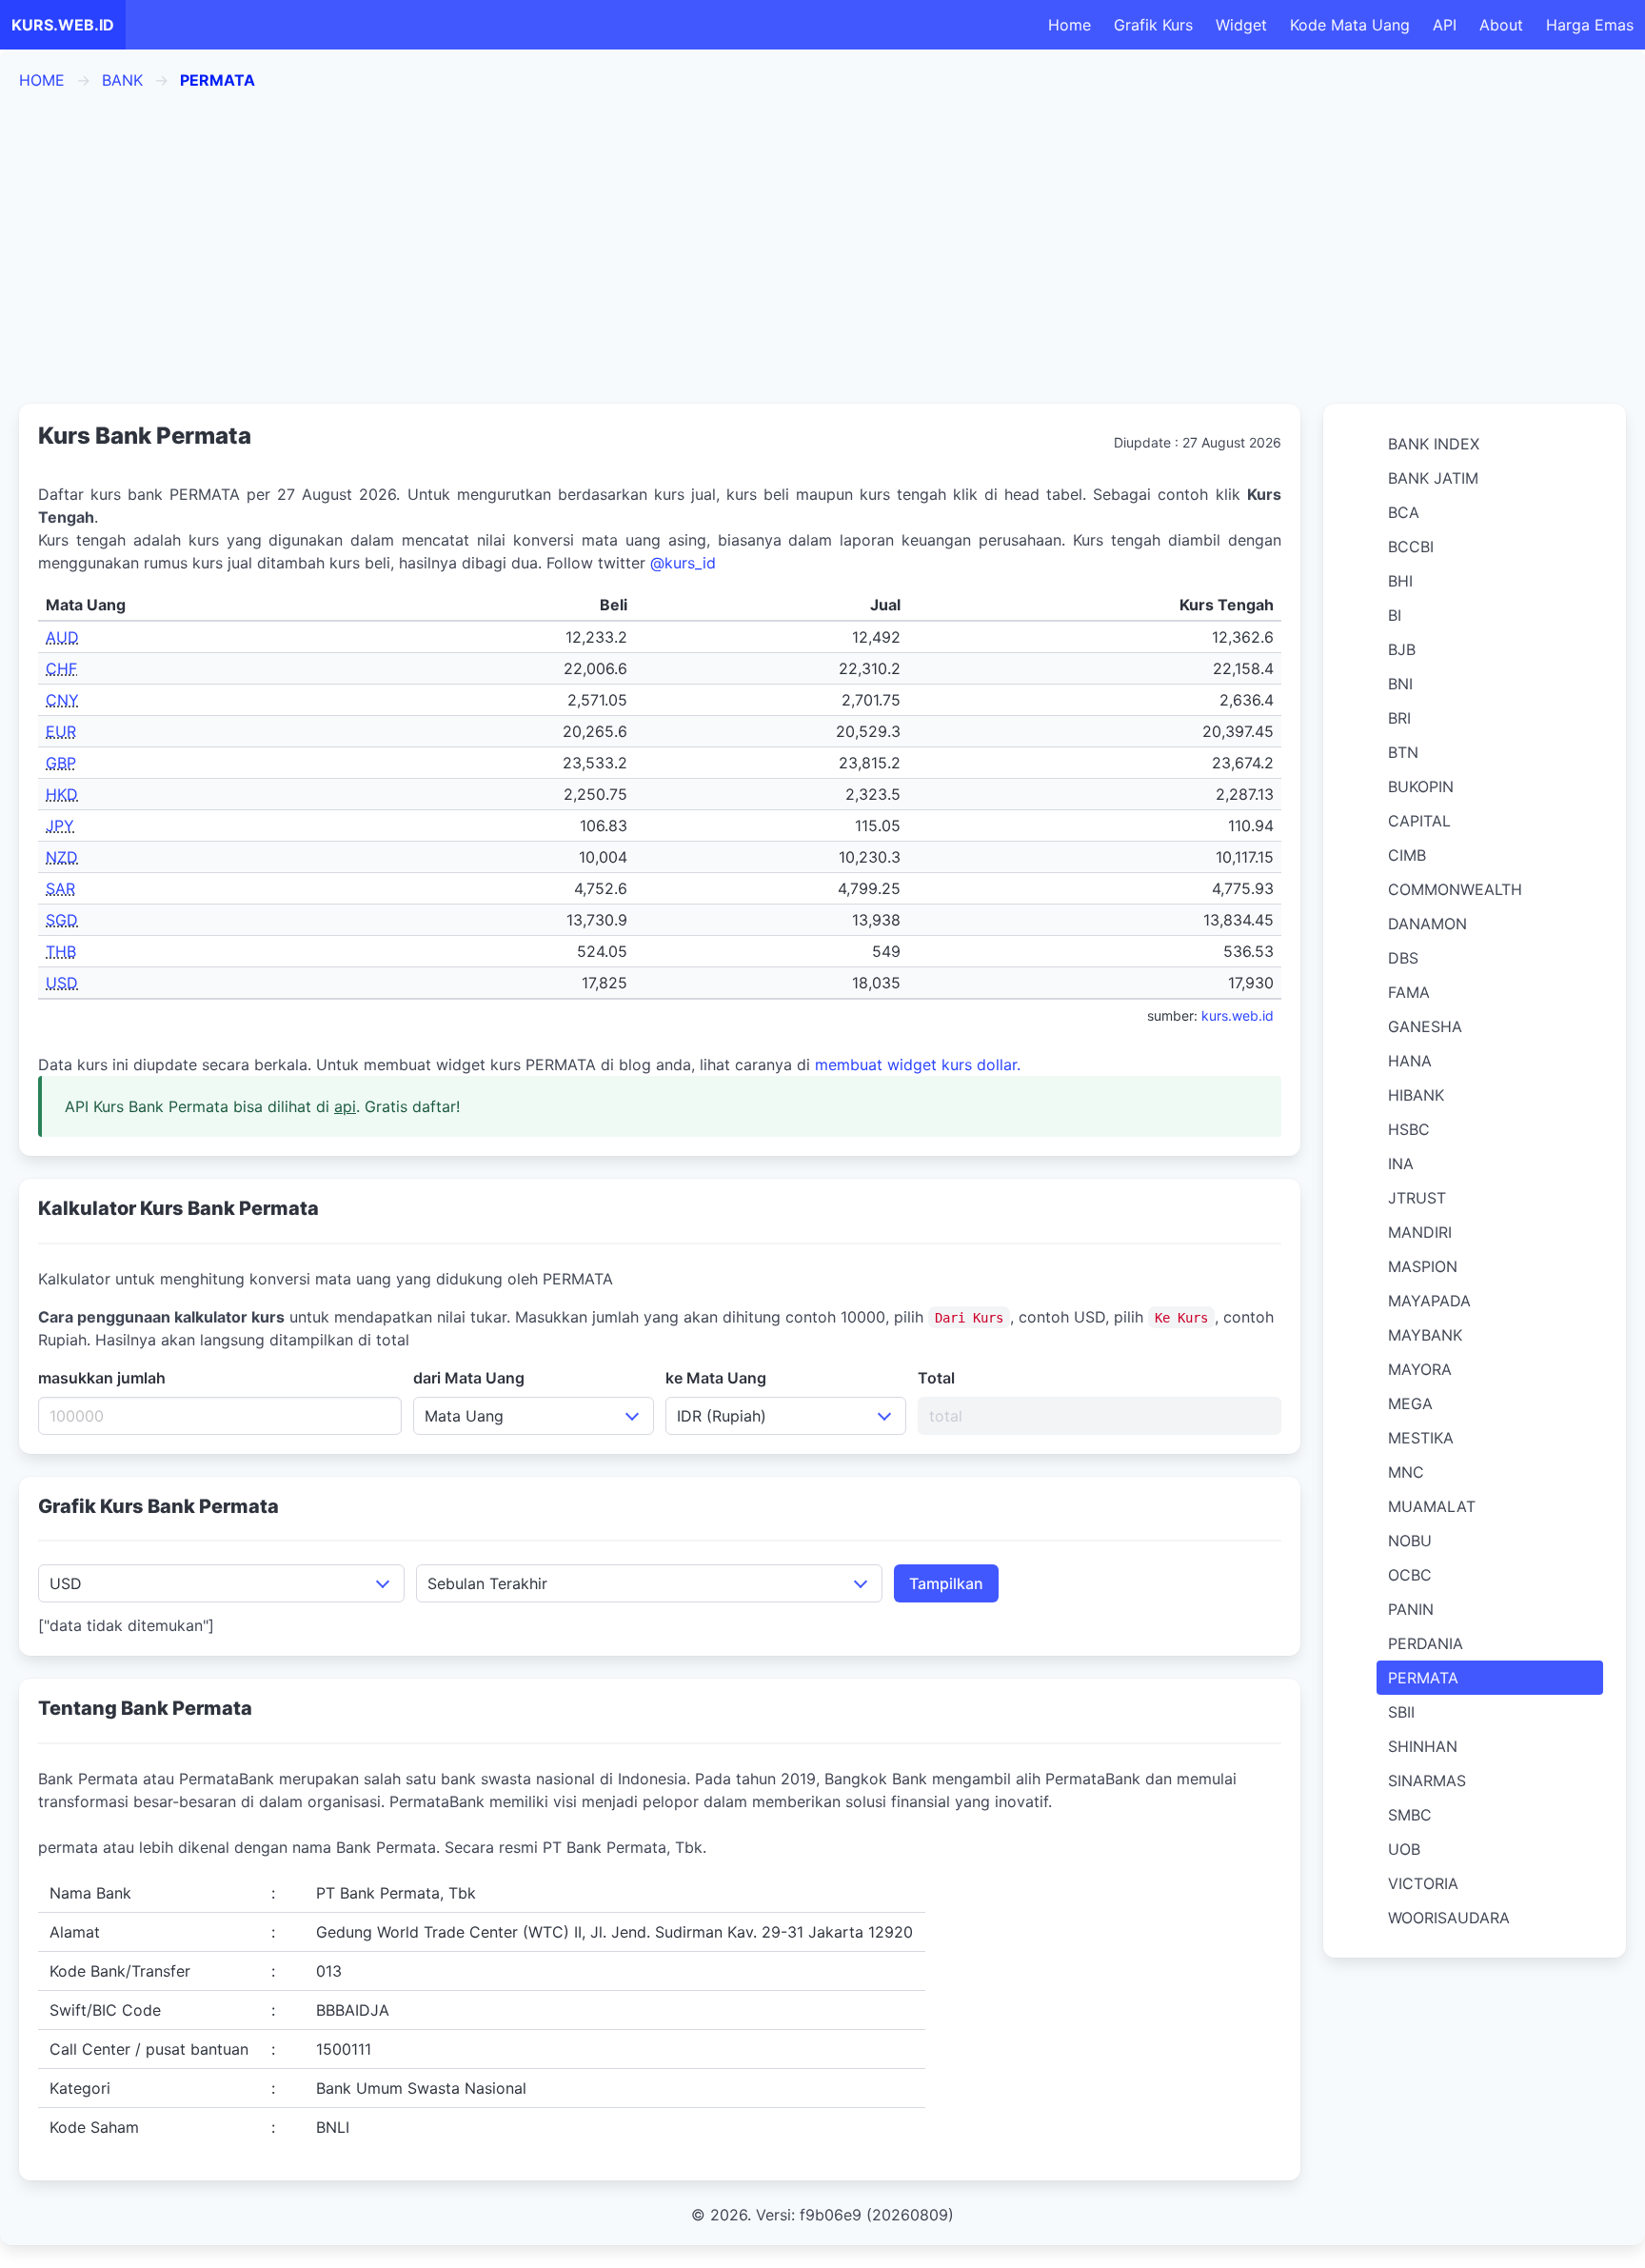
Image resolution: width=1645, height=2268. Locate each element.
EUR (61, 731)
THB (61, 951)
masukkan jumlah (102, 1378)
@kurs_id (683, 563)
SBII (1401, 1712)
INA (1401, 1164)
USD (62, 983)
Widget (1241, 25)
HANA (1410, 1061)
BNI (1400, 684)
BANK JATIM (1433, 478)
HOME (42, 80)
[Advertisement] (822, 248)
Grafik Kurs (1153, 25)
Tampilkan (946, 1583)
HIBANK (1416, 1095)
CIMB (1407, 855)
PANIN (1411, 1609)
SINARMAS (1427, 1781)
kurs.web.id (1238, 1015)
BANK (122, 80)
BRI (1399, 718)
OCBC (1410, 1575)
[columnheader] (200, 605)
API (1445, 25)
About (1501, 25)
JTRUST (1417, 1198)
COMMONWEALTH (1455, 889)
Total (936, 1378)
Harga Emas (1590, 25)
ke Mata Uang (716, 1378)
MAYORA (1420, 1369)
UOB (1404, 1849)
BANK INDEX (1434, 444)
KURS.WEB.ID (63, 25)
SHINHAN (1423, 1746)
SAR (60, 888)
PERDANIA (1426, 1643)
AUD (62, 637)
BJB (1402, 649)
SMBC (1410, 1815)
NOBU (1410, 1541)
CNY (62, 700)
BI (1395, 615)
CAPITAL (1419, 821)
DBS (1403, 958)
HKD (62, 794)
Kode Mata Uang (1350, 25)
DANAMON (1427, 924)
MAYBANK (1425, 1335)
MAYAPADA (1429, 1301)
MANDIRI (1420, 1232)
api (345, 1106)
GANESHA (1425, 1026)
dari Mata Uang (469, 1378)
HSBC (1409, 1129)
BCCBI (1411, 547)
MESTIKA (1421, 1438)
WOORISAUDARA (1449, 1918)
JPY (60, 826)
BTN (1403, 752)
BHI (1400, 581)
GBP (61, 763)
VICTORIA (1423, 1883)
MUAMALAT (1432, 1506)
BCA (1404, 512)
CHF (61, 668)
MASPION (1423, 1266)
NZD (62, 857)
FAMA (1409, 992)
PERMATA (1423, 1678)
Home (1070, 25)
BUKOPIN (1421, 786)
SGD (62, 920)
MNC (1406, 1472)
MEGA (1410, 1403)
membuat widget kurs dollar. (918, 1064)
